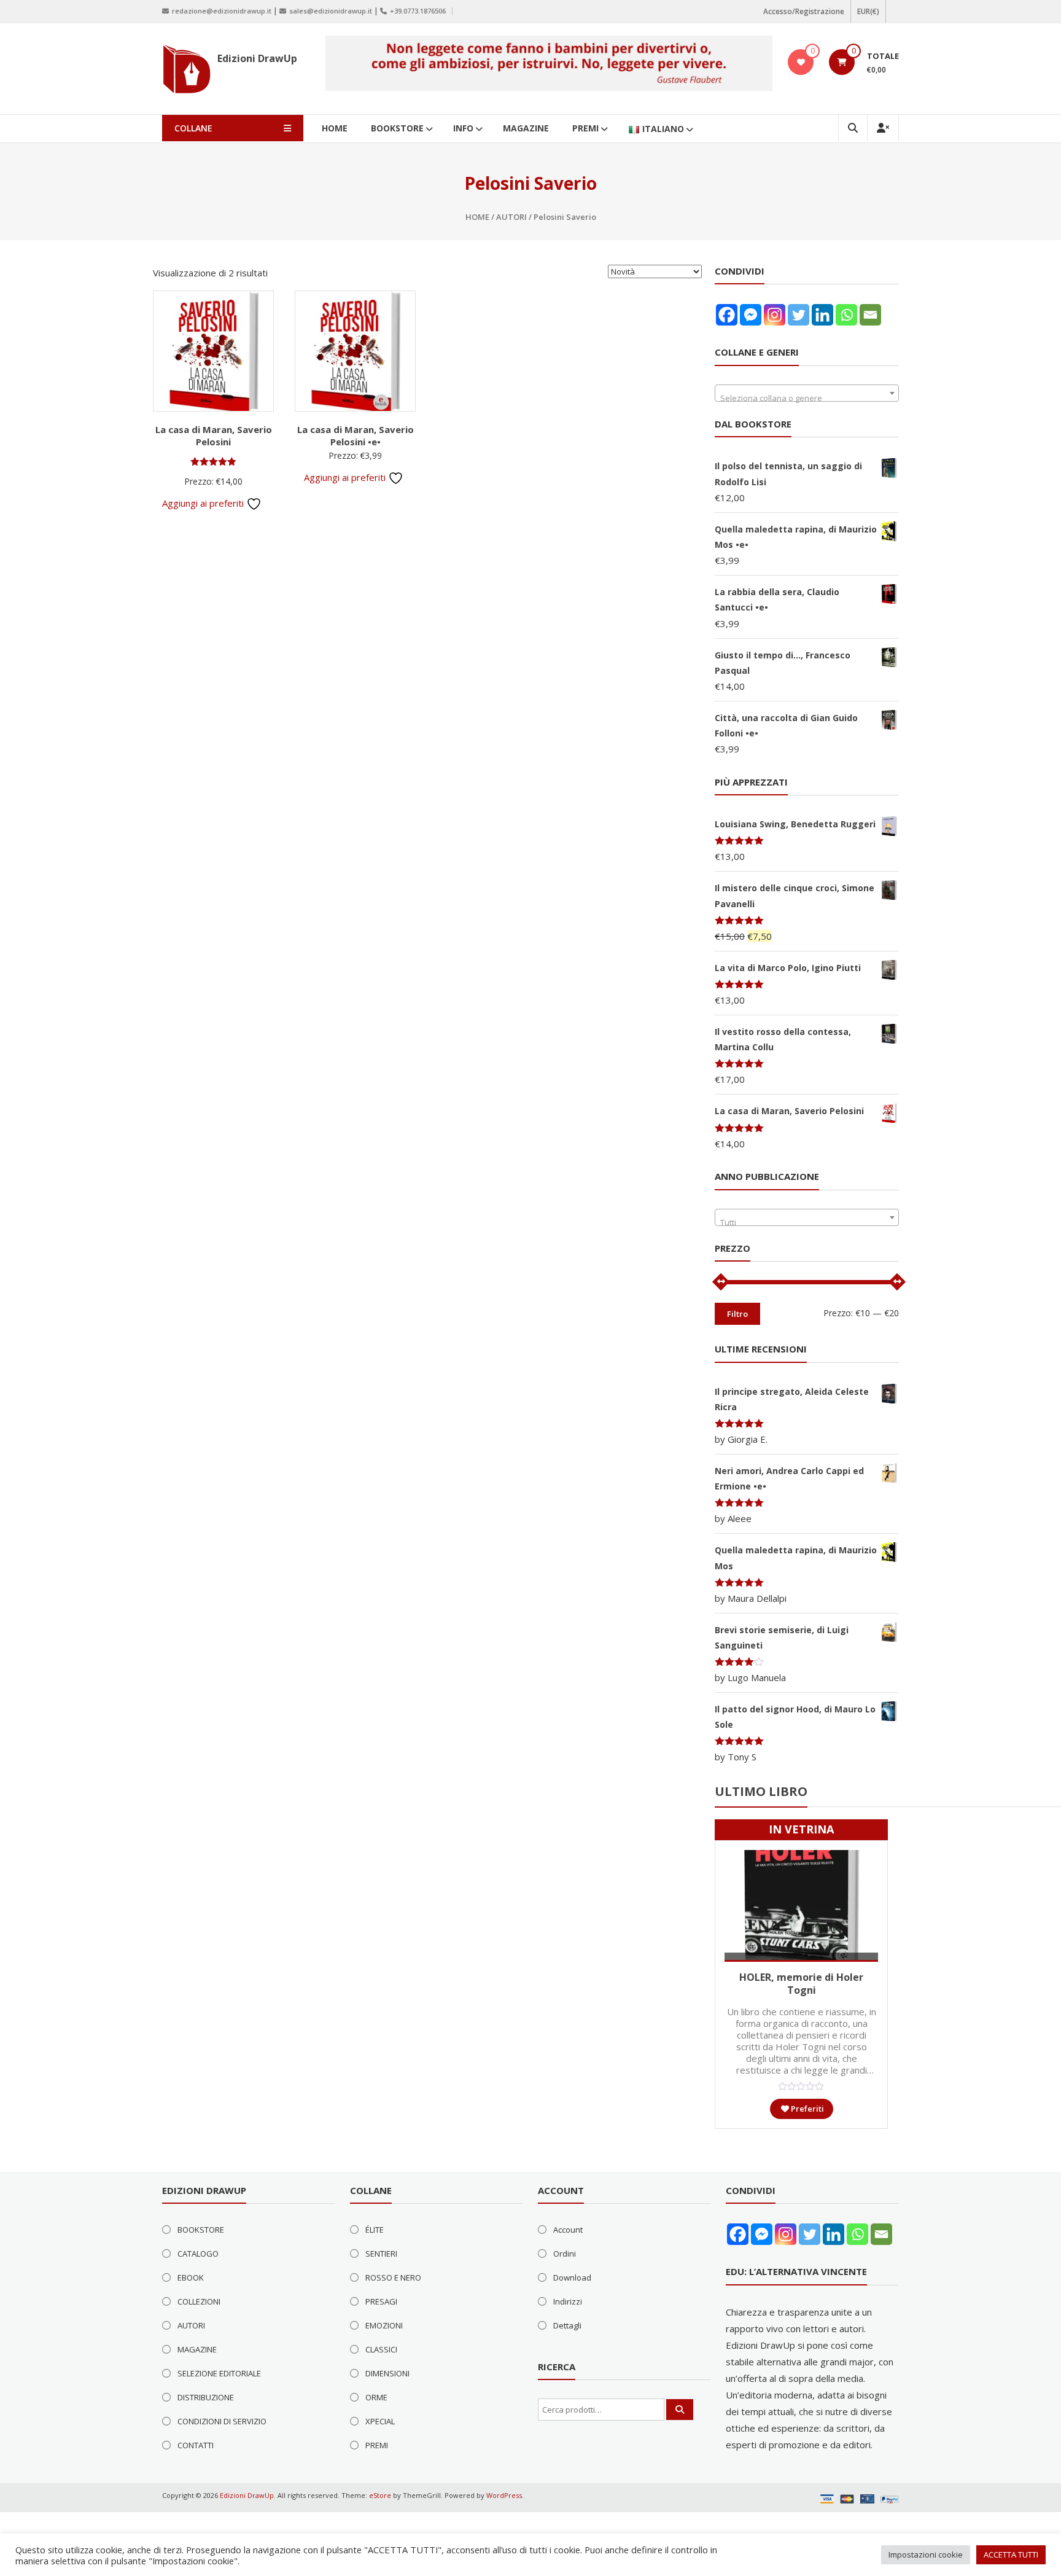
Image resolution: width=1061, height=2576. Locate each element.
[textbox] (807, 398)
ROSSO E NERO (393, 2277)
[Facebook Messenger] (751, 315)
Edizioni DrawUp (257, 58)
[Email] (870, 315)
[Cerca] (680, 2410)
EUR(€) (868, 11)
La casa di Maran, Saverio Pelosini (214, 435)
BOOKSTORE (397, 128)
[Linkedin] (822, 315)
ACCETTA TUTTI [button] (1011, 2555)
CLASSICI (381, 2349)
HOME (335, 128)
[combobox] (807, 393)
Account (568, 2230)
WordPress (504, 2495)
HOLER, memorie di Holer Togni (801, 1984)
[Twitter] (799, 315)
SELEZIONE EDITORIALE (219, 2373)
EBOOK (191, 2277)
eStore (380, 2495)
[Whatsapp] (846, 315)
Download (572, 2277)
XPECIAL (380, 2421)
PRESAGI (381, 2301)
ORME (376, 2397)
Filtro (737, 1314)
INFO (463, 128)
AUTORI (511, 217)
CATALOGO (198, 2254)
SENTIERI (381, 2254)
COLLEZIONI (199, 2301)
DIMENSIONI (387, 2373)
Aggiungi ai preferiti (204, 503)
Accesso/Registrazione (804, 11)
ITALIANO (663, 129)
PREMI (585, 128)
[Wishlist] (801, 62)
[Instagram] (775, 315)
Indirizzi (568, 2301)
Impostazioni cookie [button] (926, 2555)
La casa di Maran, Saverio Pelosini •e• (356, 435)
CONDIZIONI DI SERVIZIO (222, 2421)
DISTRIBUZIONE (206, 2397)
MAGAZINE (526, 128)
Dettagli (567, 2325)
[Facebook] (727, 315)
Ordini (565, 2254)
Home (477, 217)
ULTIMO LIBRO (761, 1791)
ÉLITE (375, 2230)
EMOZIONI (384, 2325)
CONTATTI (196, 2445)
